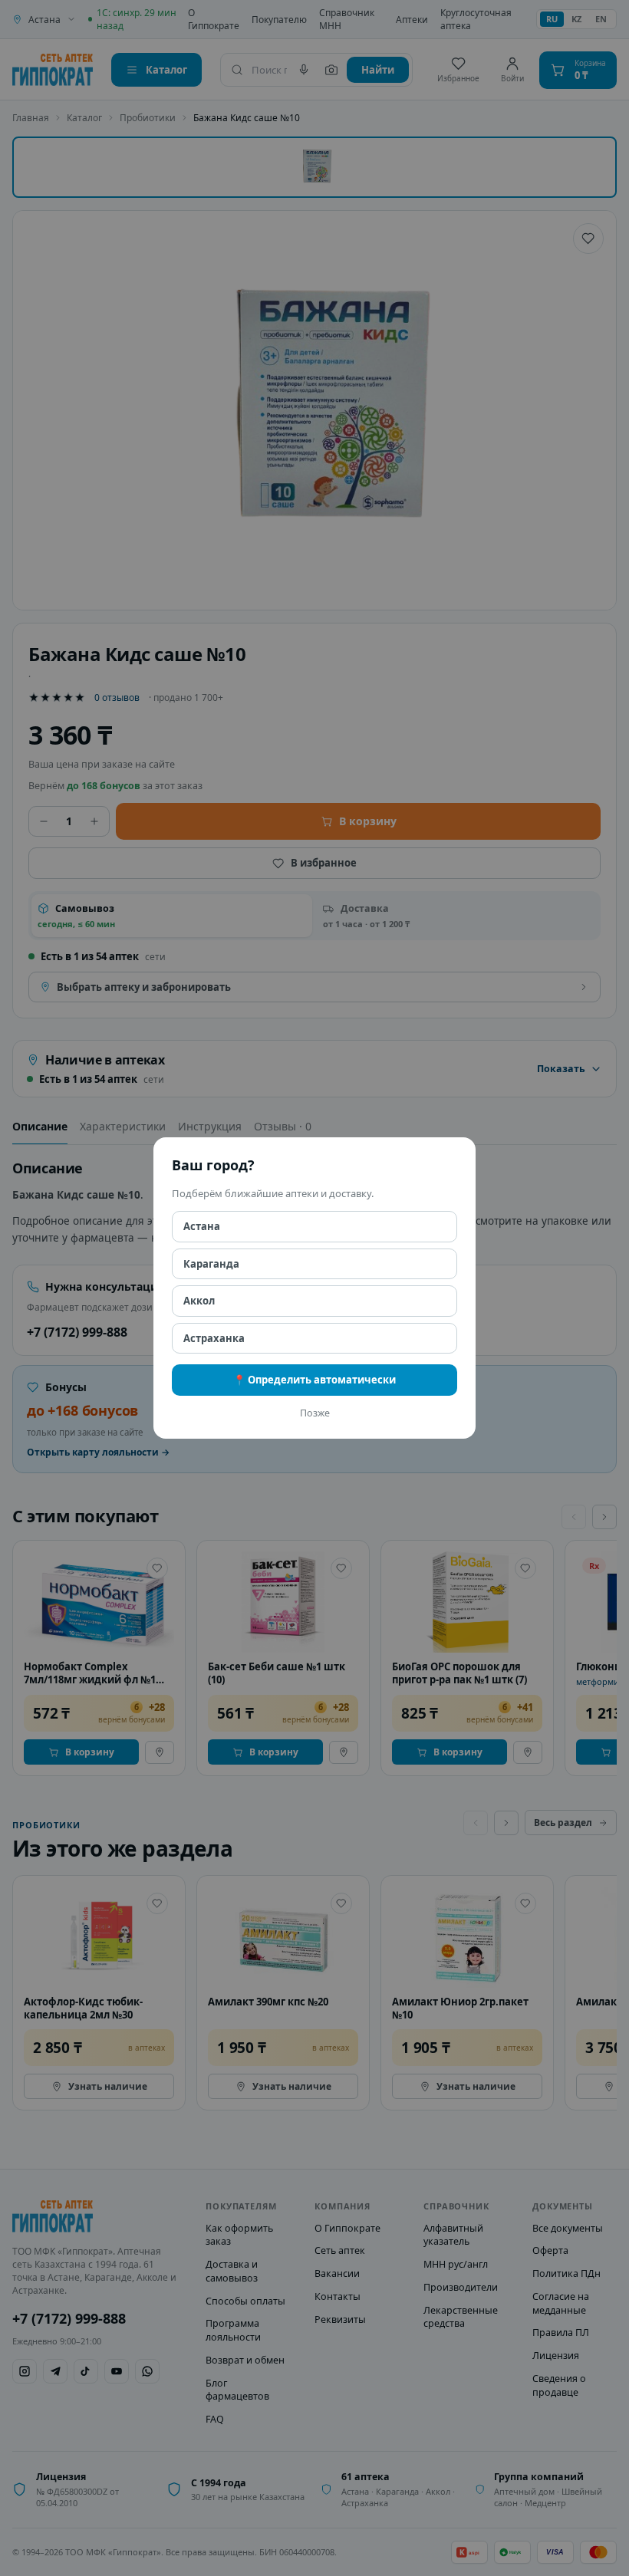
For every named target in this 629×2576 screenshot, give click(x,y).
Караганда (211, 1264)
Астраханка (214, 1338)
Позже (315, 1413)
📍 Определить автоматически (314, 1380)
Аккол (199, 1301)
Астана (202, 1226)
